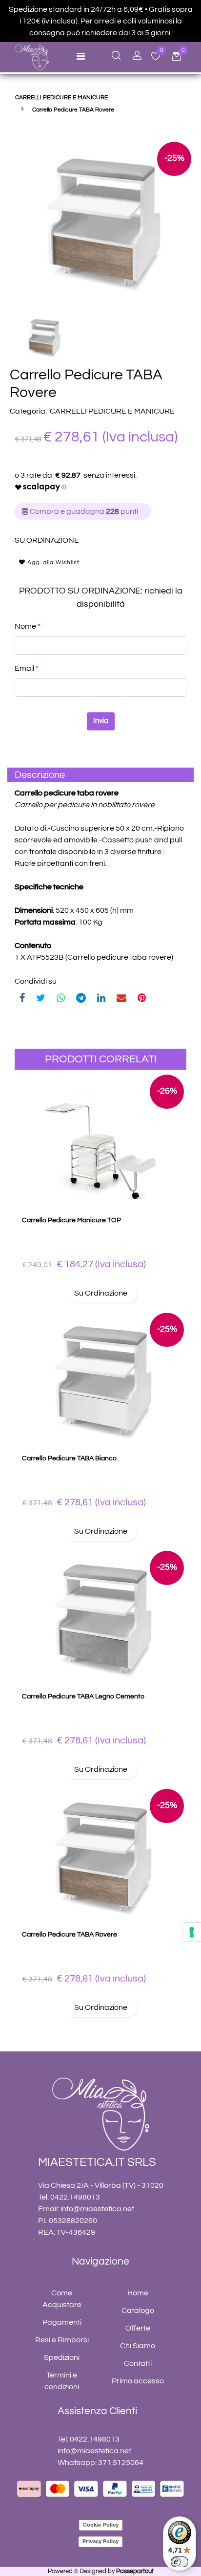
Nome (28, 626)
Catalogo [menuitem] (138, 2311)
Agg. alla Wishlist (52, 562)
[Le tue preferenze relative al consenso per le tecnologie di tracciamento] (192, 1932)
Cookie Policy (101, 2525)
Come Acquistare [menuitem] (62, 2299)
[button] (100, 222)
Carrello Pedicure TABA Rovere (70, 1935)
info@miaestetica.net (97, 2209)
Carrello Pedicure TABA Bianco (69, 1458)
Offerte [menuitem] (138, 2328)
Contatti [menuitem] (138, 2363)
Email (27, 668)
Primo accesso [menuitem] (138, 2381)
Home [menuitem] (138, 2293)
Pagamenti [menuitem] (62, 2322)
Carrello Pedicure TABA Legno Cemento (83, 1696)
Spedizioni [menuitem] (62, 2357)
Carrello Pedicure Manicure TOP (71, 1220)
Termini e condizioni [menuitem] (62, 2381)
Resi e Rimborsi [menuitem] (62, 2340)
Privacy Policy (100, 2541)
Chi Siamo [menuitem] (138, 2346)
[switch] (180, 2562)
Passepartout (135, 2571)
